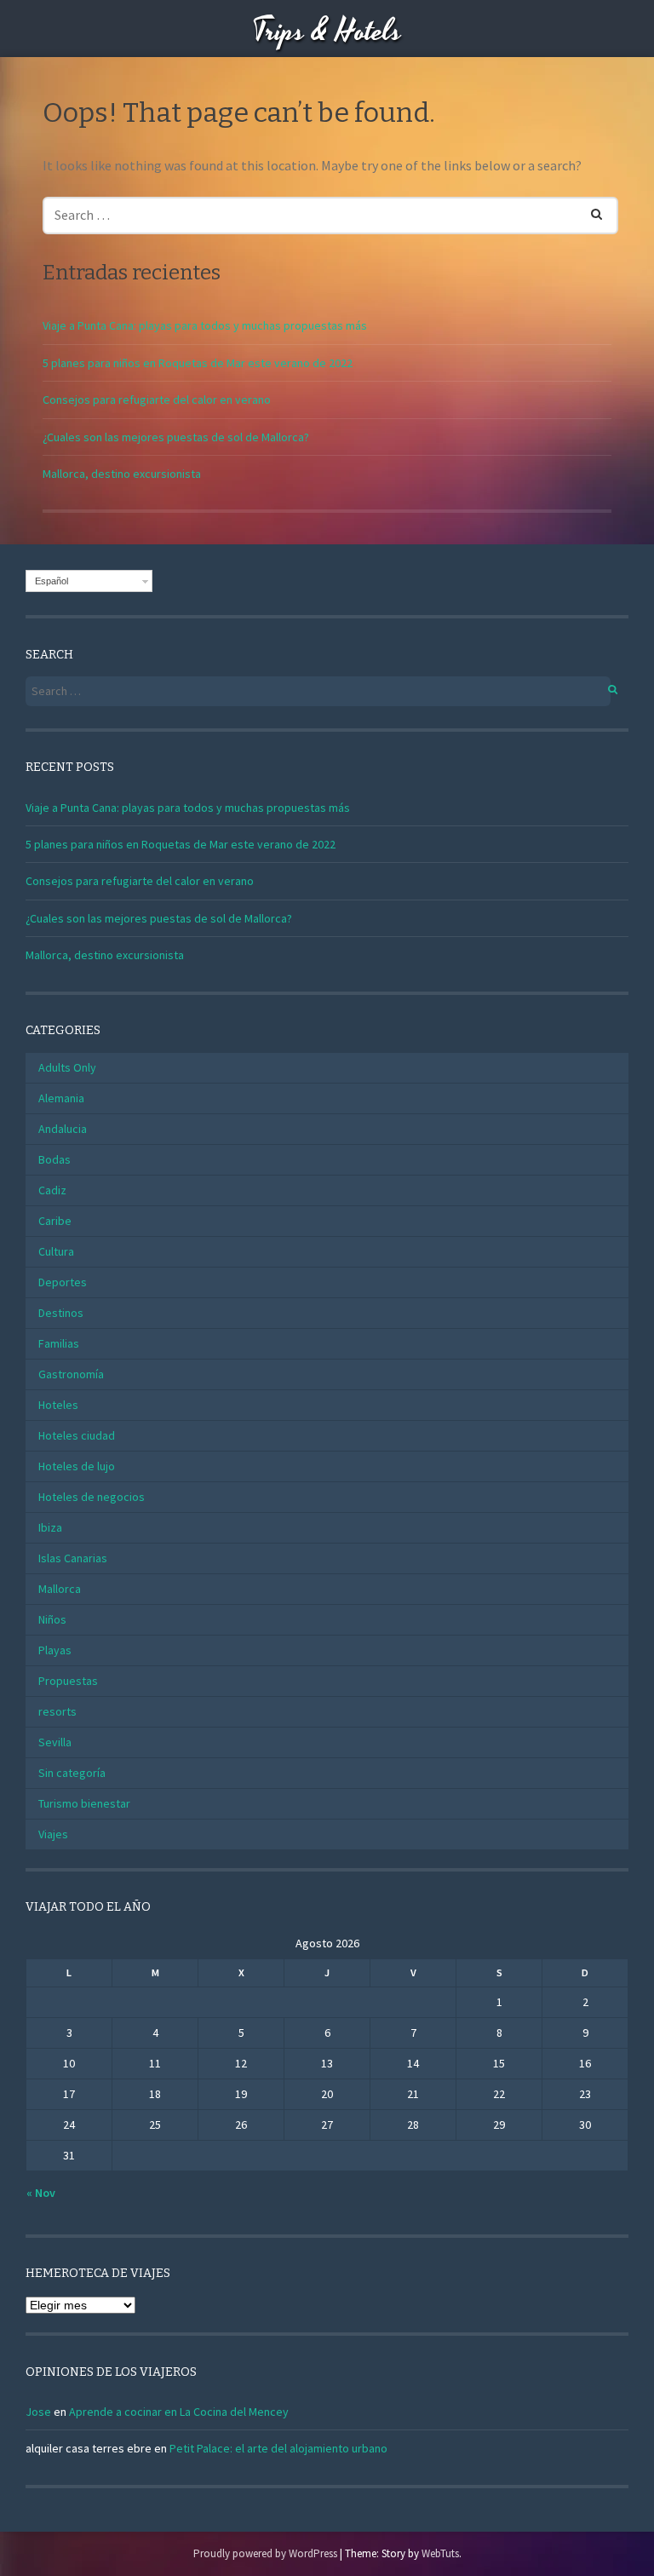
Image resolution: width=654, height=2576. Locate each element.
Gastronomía (71, 1374)
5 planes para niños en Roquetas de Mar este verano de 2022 (198, 363)
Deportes (63, 1282)
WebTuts (440, 2553)
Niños (52, 1619)
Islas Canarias (73, 1558)
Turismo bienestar (84, 1803)
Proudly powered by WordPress (265, 2553)
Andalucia (63, 1129)
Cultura (56, 1251)
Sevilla (55, 1742)
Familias (59, 1343)
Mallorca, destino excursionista (122, 474)
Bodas (54, 1159)
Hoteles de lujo (77, 1466)
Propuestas (68, 1681)
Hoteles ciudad (77, 1435)
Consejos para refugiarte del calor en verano (157, 400)
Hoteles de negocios (92, 1497)
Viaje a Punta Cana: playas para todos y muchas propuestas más (205, 325)
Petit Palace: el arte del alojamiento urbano (278, 2448)
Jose (38, 2412)
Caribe (55, 1221)
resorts (57, 1711)
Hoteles (58, 1405)
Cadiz (52, 1190)
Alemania (61, 1098)
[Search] (586, 211)
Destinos (61, 1313)
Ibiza (50, 1527)
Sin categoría (72, 1773)
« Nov (41, 2193)
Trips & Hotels (327, 32)
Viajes (53, 1834)
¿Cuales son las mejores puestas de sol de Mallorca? (176, 437)
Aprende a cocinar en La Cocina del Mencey (179, 2412)
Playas (55, 1650)
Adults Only (67, 1067)
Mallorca (60, 1589)
